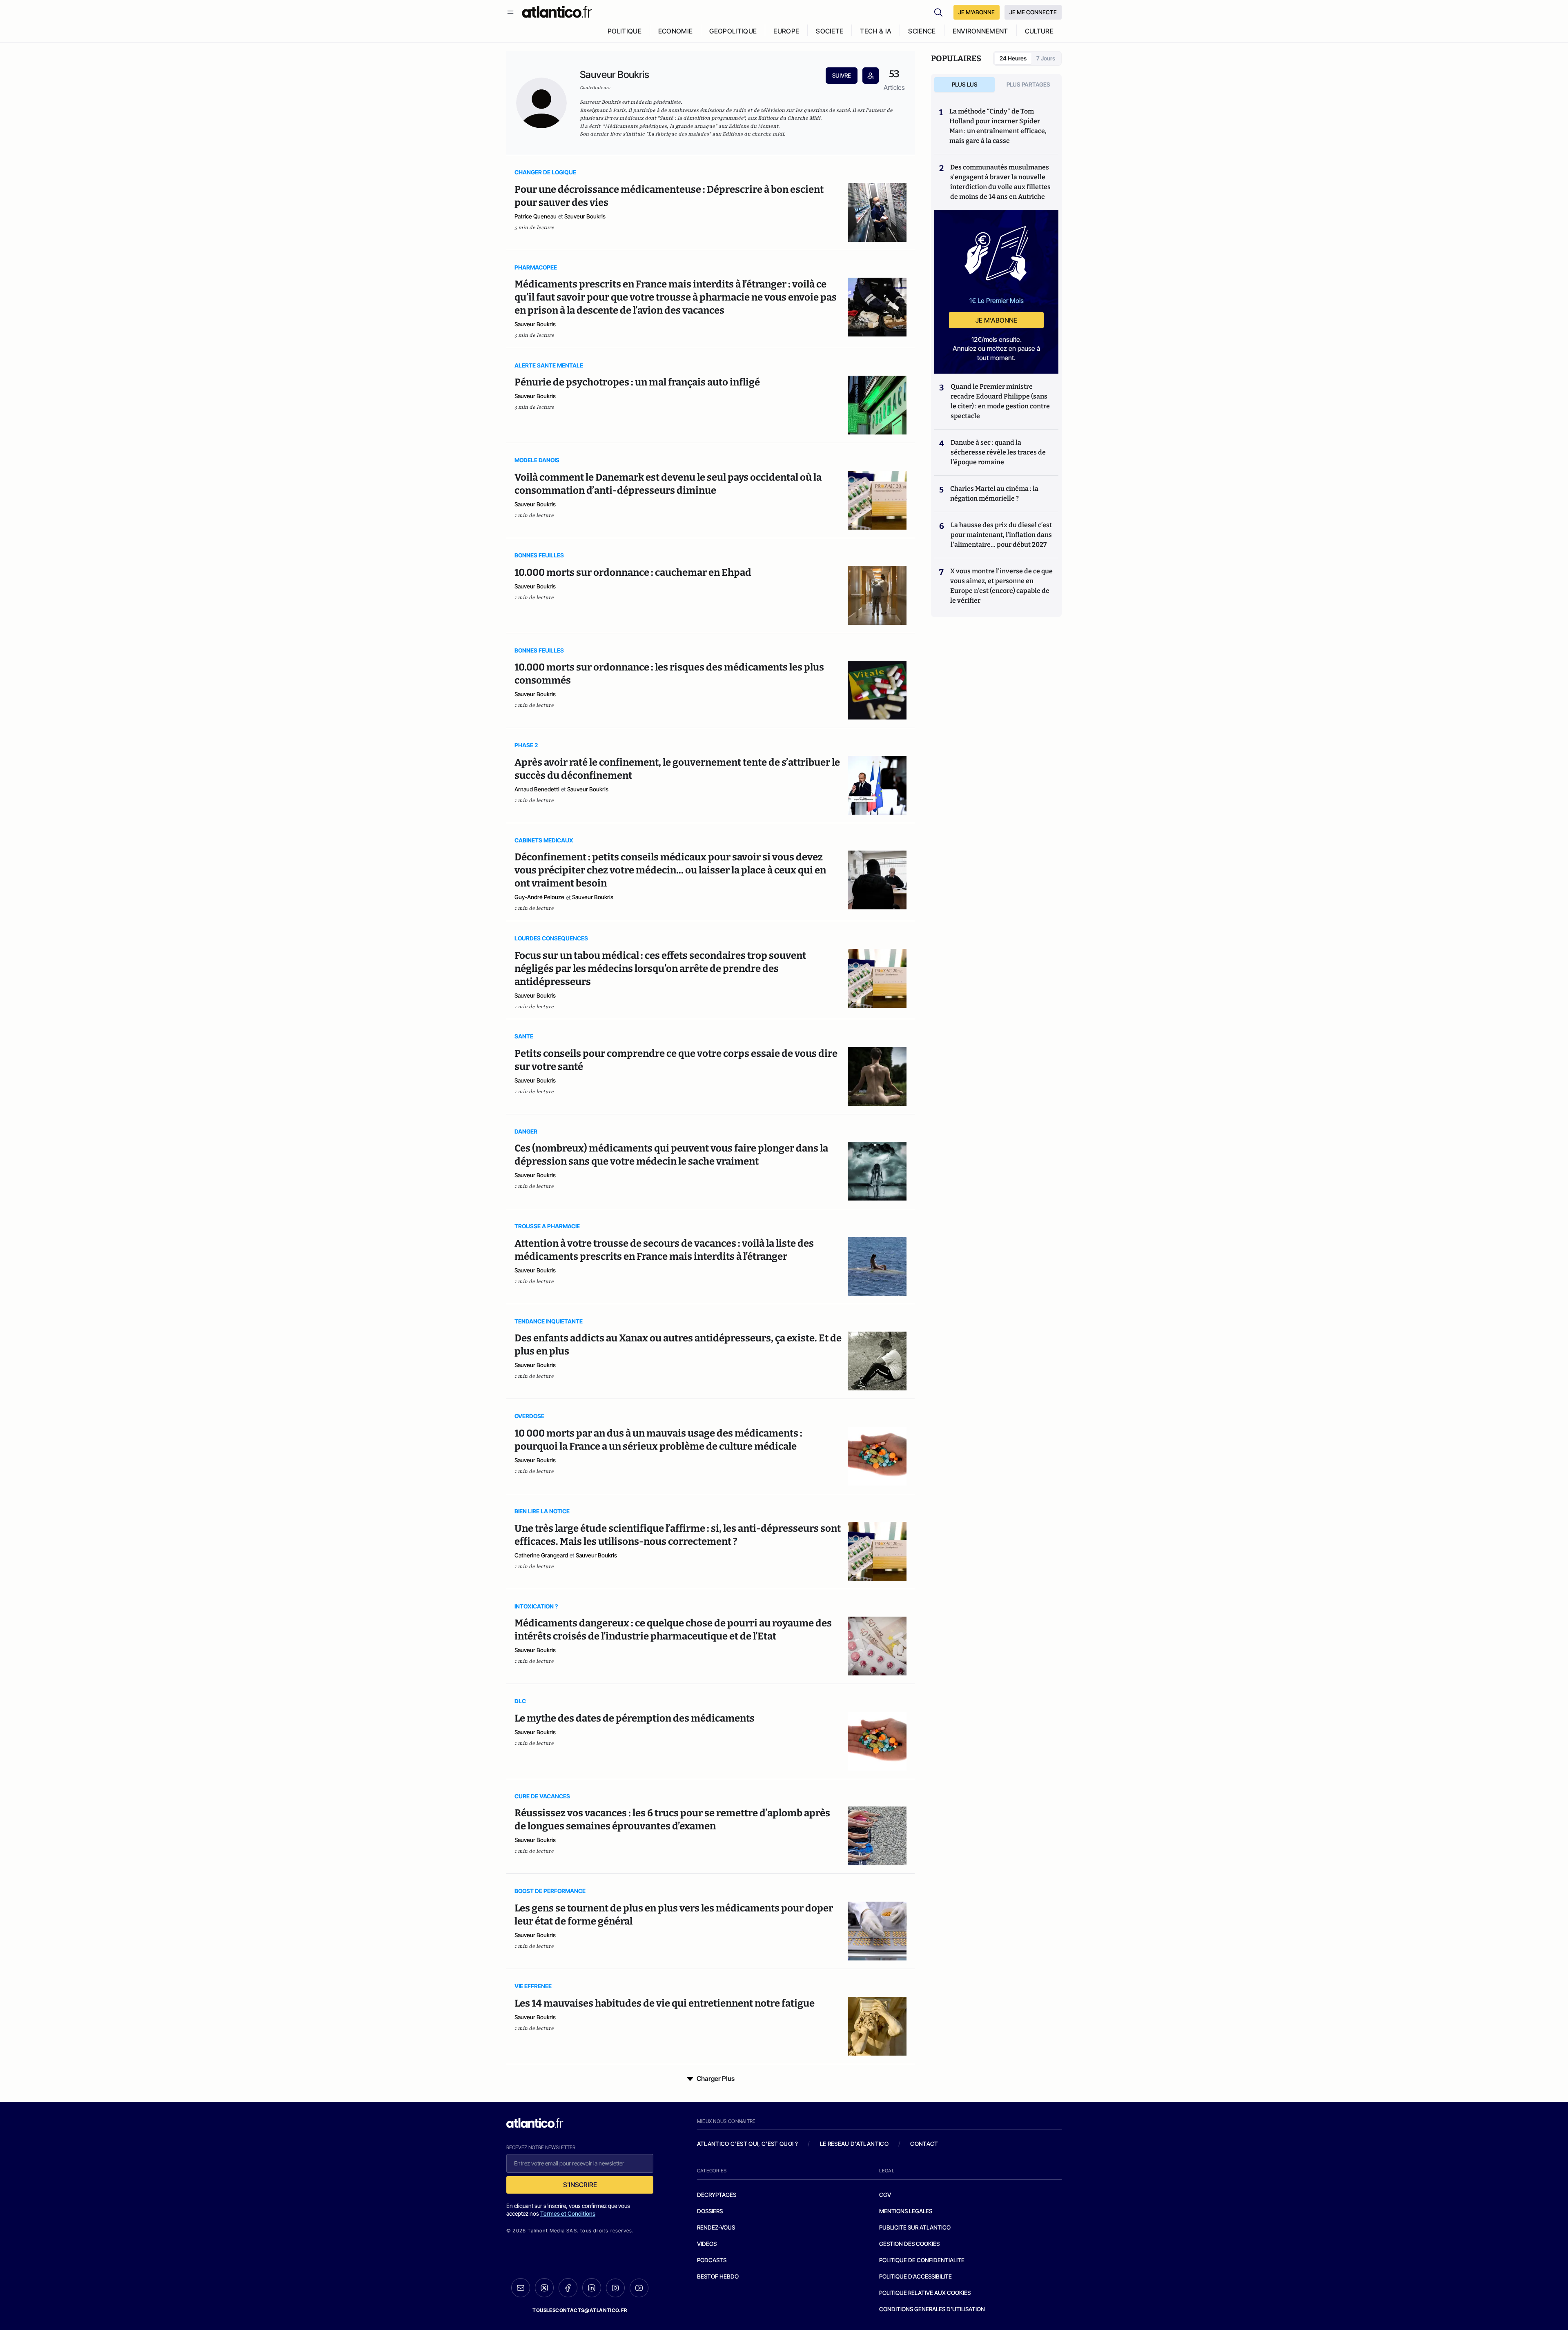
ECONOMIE (676, 31)
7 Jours (1046, 58)
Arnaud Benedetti (537, 789)
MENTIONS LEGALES (906, 2211)
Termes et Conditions (568, 2213)
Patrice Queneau (536, 216)
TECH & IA (876, 31)
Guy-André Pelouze (539, 897)
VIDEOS (707, 2244)
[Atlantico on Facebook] (568, 2288)
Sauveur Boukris (585, 216)
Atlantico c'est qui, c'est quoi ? (748, 2144)
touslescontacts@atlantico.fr (580, 2310)
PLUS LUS (965, 84)
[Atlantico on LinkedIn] (592, 2288)
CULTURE (1039, 31)
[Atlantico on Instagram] (615, 2288)
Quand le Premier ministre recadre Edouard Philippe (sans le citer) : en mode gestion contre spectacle (1000, 401)
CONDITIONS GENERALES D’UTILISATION (932, 2309)
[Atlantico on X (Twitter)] (544, 2288)
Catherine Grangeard (541, 1555)
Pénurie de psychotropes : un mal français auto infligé (637, 382)
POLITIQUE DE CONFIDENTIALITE (922, 2260)
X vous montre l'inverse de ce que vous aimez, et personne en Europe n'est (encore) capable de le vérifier (1001, 586)
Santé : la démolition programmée (702, 118)
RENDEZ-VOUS (716, 2227)
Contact (924, 2144)
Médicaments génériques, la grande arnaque (660, 126)
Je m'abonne (996, 320)
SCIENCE (922, 31)
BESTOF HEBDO (718, 2276)
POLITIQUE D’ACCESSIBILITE (915, 2276)
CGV (885, 2195)
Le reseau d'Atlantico (854, 2144)
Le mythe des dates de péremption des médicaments (635, 1718)
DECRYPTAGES (717, 2195)
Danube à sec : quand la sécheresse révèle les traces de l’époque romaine (998, 452)
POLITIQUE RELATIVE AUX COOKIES (925, 2293)
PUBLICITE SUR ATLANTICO (915, 2227)
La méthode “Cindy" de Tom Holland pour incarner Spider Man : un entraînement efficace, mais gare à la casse (998, 126)
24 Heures (1013, 58)
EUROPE (786, 31)
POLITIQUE (625, 31)
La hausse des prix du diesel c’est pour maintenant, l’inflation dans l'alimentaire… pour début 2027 (1001, 535)
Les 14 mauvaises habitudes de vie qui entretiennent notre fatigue (665, 2003)
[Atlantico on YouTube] (639, 2288)
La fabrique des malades (678, 134)
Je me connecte (1033, 12)
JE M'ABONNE (977, 12)
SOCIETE (830, 31)
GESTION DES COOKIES (909, 2244)
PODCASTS (712, 2260)
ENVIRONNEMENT (980, 31)
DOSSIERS (710, 2211)
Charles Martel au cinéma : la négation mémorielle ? (994, 493)
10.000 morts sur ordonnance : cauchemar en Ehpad (633, 572)
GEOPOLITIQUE (733, 31)
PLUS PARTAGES (1028, 84)
